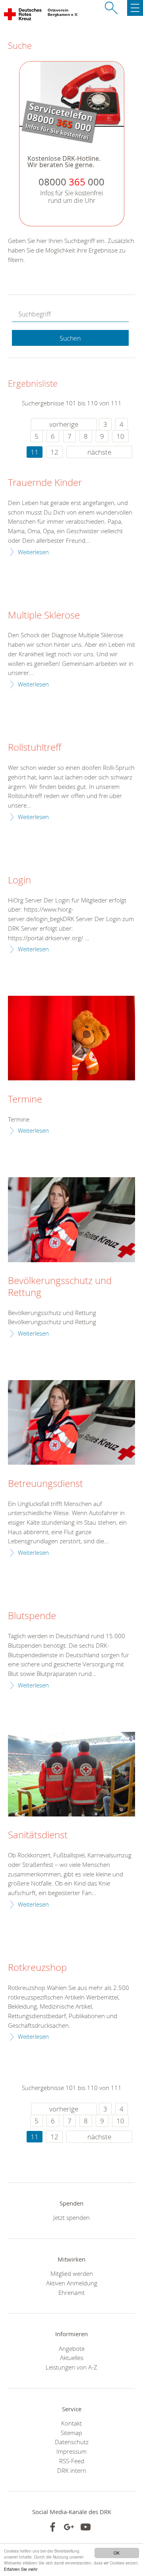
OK (117, 2553)
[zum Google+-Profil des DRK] (69, 2527)
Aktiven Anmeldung (72, 2283)
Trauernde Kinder (45, 483)
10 (120, 436)
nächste (99, 452)
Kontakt (71, 2423)
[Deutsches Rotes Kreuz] (23, 16)
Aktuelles (72, 2358)
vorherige (64, 424)
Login (19, 880)
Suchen (70, 338)
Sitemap (71, 2433)
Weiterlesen (33, 552)
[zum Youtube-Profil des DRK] (86, 2527)
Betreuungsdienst (45, 1484)
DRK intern (72, 2470)
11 (35, 452)
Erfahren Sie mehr (21, 2569)
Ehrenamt (71, 2293)
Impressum (71, 2451)
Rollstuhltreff (35, 748)
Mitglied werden (72, 2273)
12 (54, 452)
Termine (25, 1099)
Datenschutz (72, 2442)
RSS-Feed (72, 2461)
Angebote (72, 2348)
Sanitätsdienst (38, 1835)
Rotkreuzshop (37, 1968)
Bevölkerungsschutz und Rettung (60, 1287)
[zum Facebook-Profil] (53, 2527)
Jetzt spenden (71, 2217)
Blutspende (32, 1616)
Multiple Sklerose (44, 615)
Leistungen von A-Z (71, 2367)
